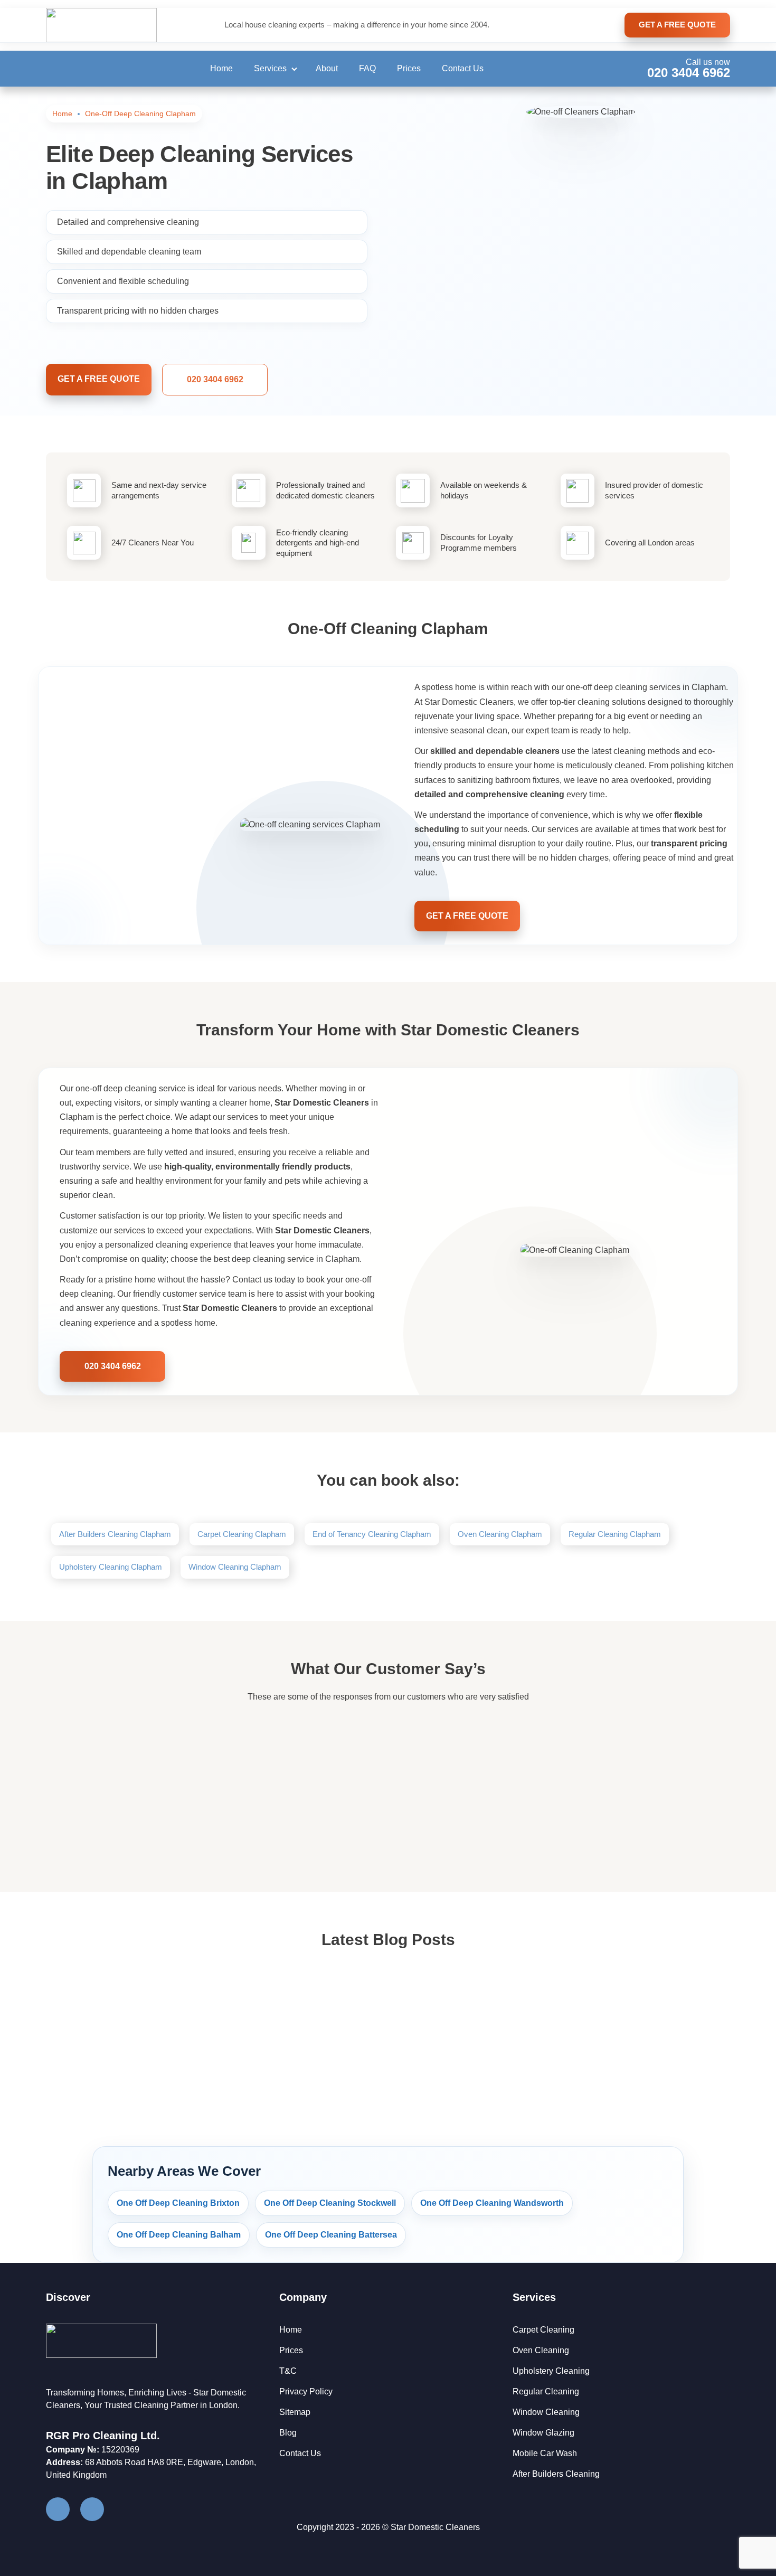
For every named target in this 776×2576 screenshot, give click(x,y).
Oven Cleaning (541, 2350)
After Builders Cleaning (556, 2474)
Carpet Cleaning (543, 2330)
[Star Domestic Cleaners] (101, 25)
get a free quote (677, 25)
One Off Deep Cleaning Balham (179, 2235)
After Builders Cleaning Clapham (115, 1534)
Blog (288, 2433)
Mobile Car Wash (545, 2453)
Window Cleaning (546, 2412)
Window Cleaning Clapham (235, 1567)
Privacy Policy (306, 2391)
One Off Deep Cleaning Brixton (178, 2203)
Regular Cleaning (546, 2391)
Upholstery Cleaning (551, 2371)
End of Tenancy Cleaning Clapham (372, 1534)
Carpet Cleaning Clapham (242, 1534)
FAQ (367, 68)
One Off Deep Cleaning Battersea (331, 2235)
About (327, 68)
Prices (409, 68)
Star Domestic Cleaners (435, 2527)
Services (270, 68)
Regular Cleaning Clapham (615, 1534)
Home (221, 68)
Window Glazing (543, 2433)
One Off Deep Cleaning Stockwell (330, 2203)
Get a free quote (99, 379)
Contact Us (463, 68)
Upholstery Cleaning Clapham (111, 1567)
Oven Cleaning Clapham (500, 1534)
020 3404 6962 (689, 73)
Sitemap (295, 2412)
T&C (288, 2371)
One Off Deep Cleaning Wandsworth (492, 2203)
